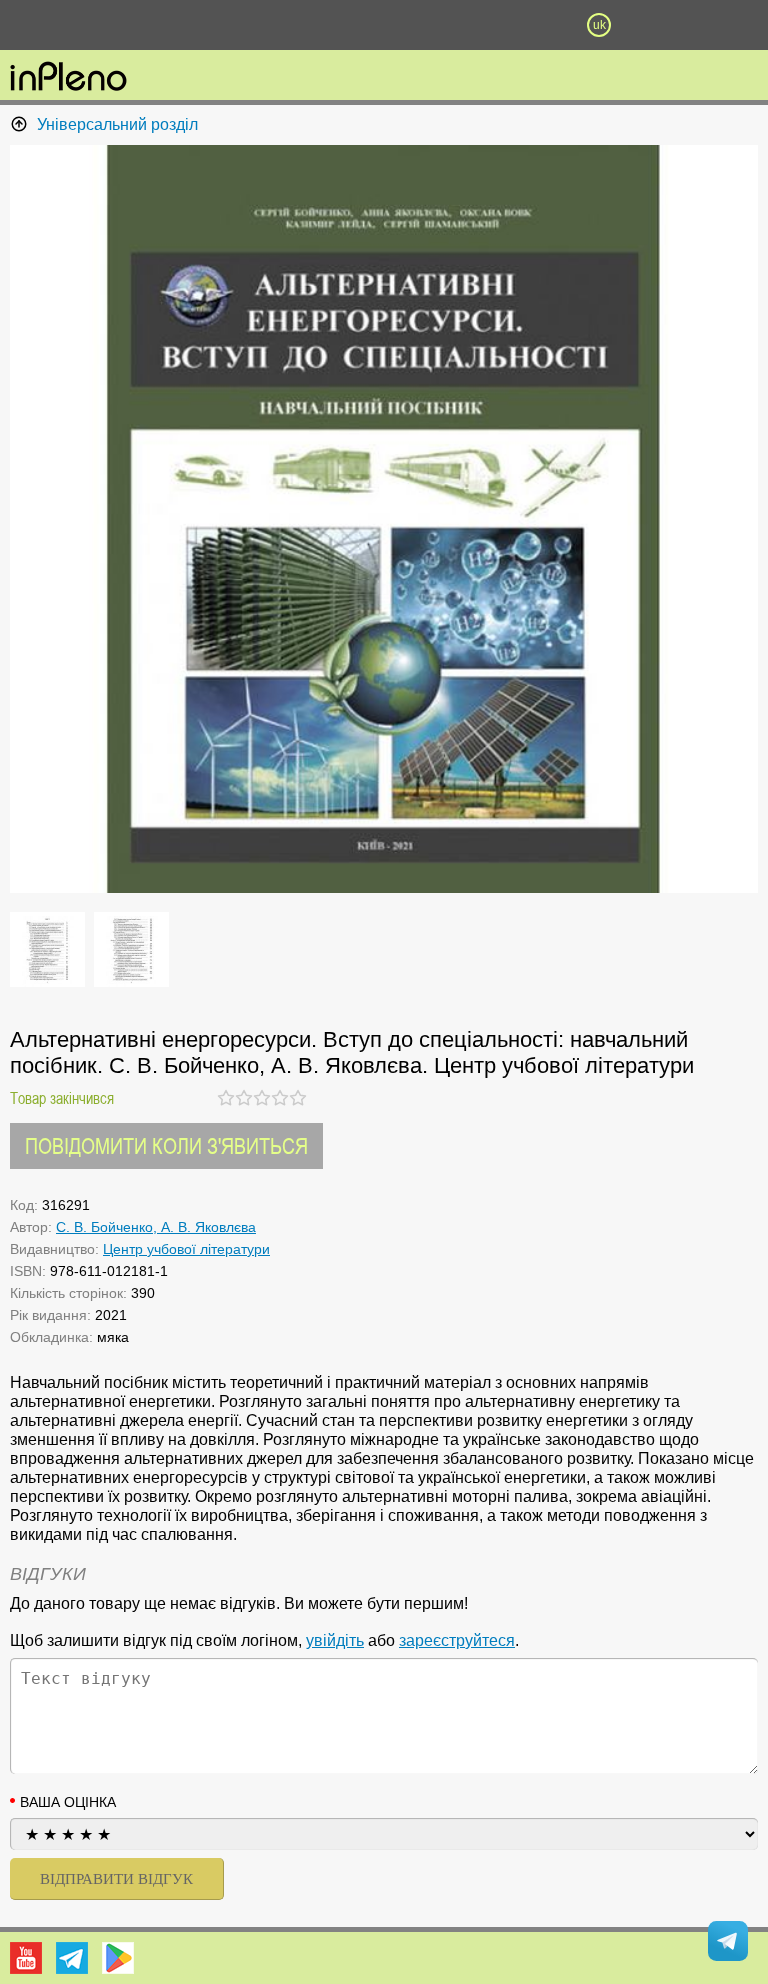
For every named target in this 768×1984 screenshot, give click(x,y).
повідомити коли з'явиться (166, 1145)
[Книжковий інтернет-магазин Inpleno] (68, 78)
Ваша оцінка (68, 1802)
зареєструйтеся (457, 1640)
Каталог (58, 25)
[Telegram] (72, 1958)
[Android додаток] (118, 1958)
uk (599, 25)
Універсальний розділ (117, 124)
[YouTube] (26, 1958)
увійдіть (335, 1640)
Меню (169, 25)
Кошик (491, 25)
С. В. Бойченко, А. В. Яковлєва (156, 1227)
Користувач (384, 25)
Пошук (276, 25)
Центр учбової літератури (186, 1249)
